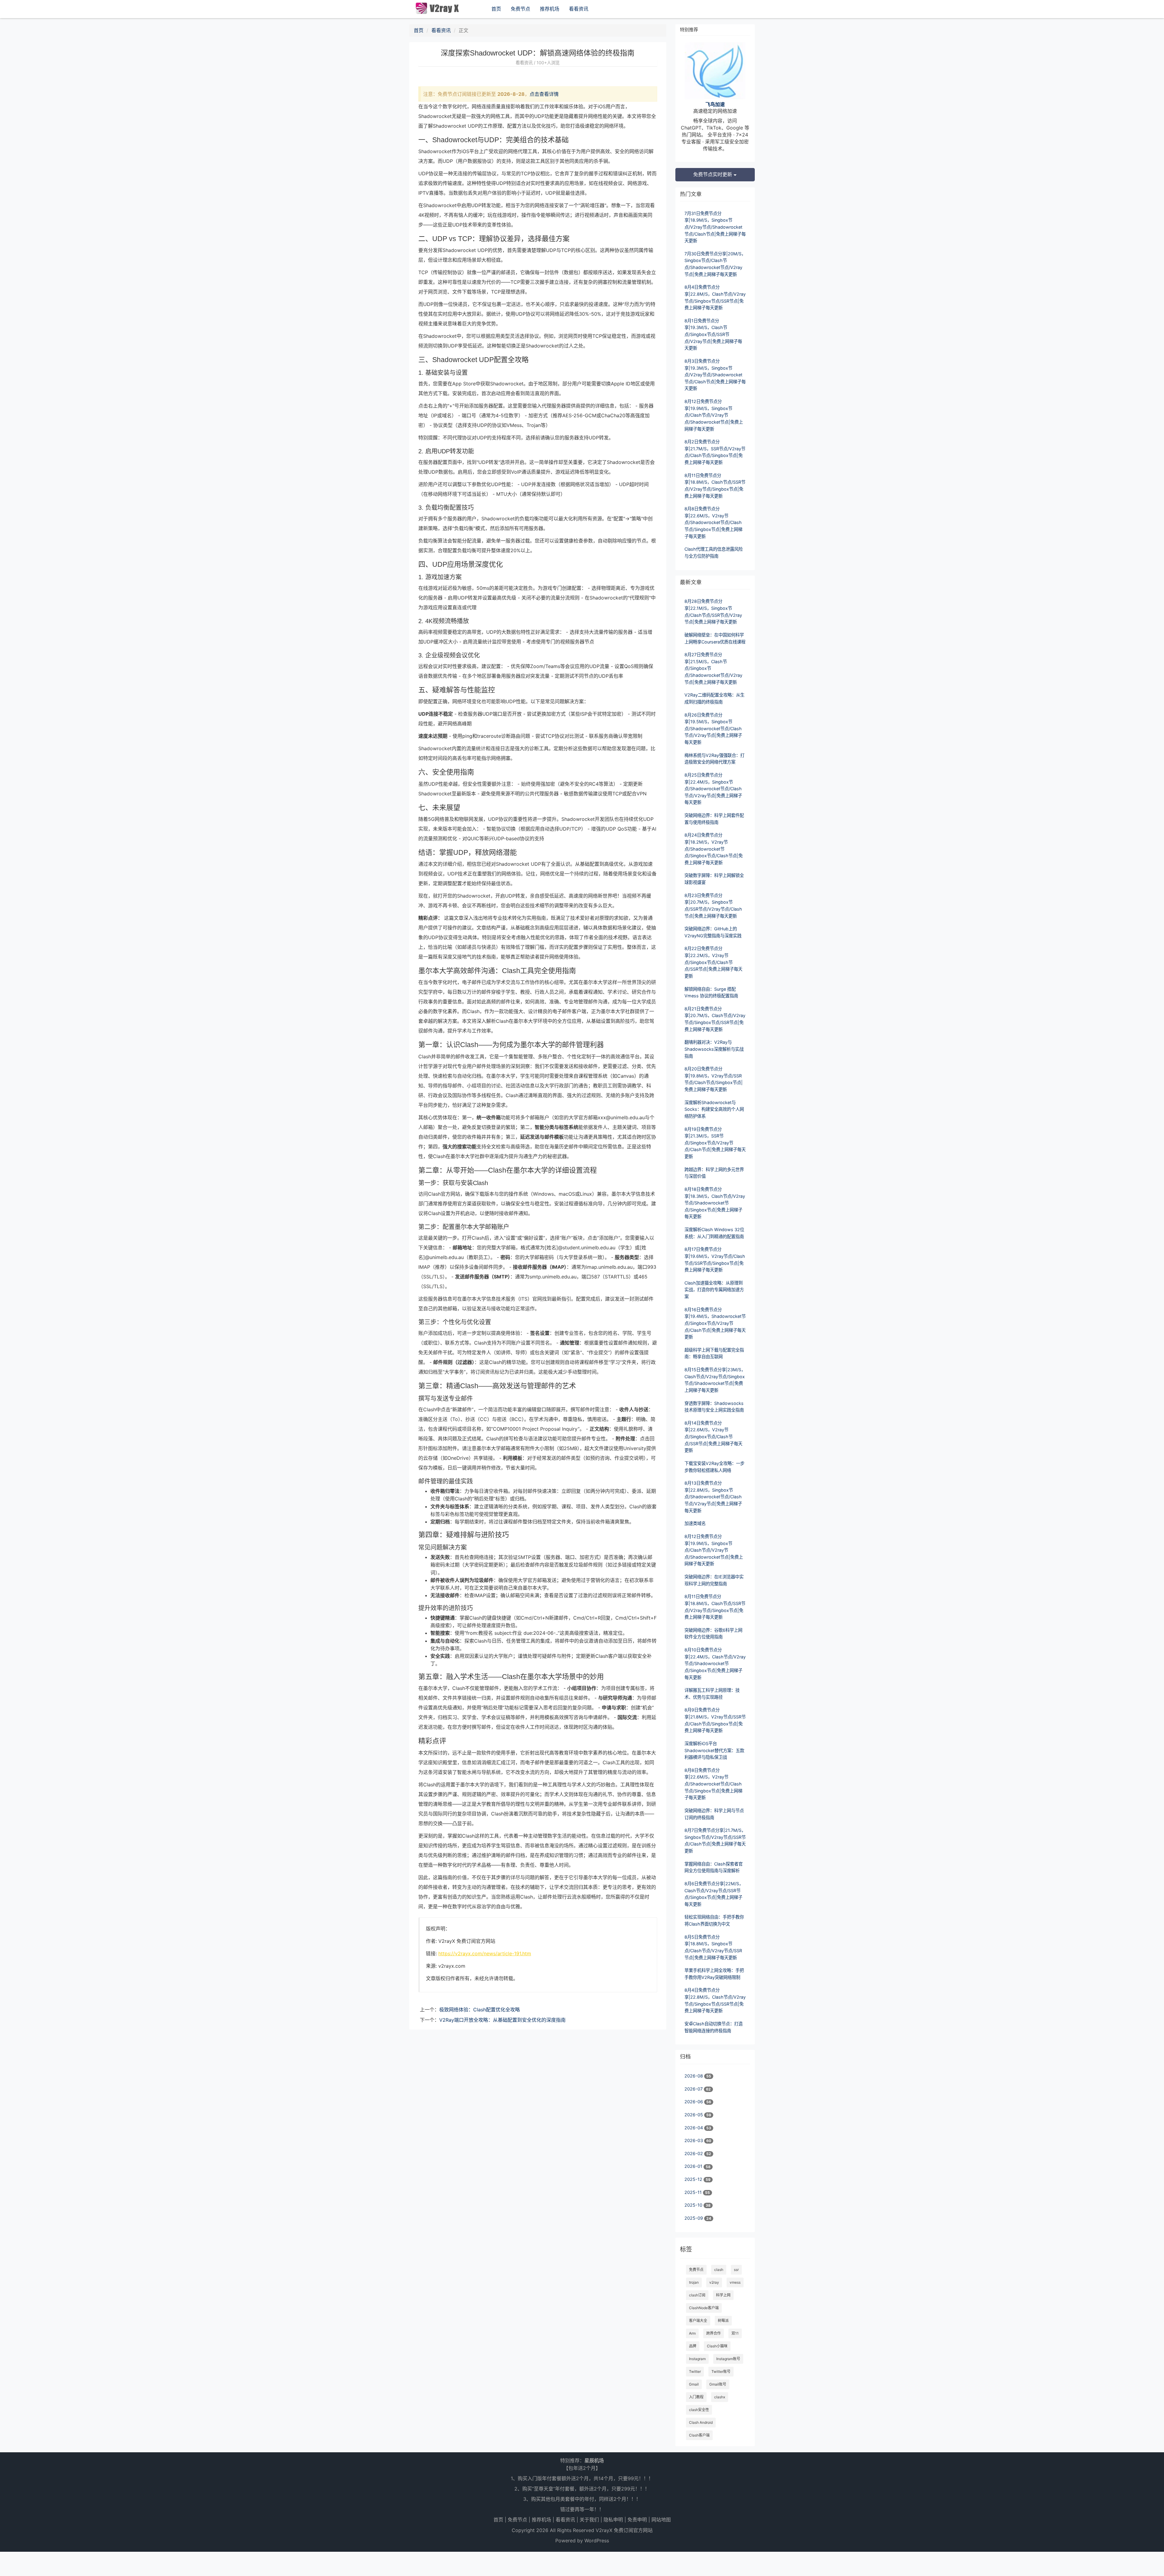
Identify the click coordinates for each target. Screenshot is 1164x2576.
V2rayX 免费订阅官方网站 (624, 2530)
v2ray (714, 2282)
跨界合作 (714, 2333)
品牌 (693, 2346)
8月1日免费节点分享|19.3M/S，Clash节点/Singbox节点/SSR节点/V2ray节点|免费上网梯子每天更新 (713, 334)
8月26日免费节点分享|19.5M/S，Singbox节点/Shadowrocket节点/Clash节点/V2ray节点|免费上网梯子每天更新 (713, 729)
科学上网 (723, 2295)
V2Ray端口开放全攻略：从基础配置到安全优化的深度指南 (502, 2020)
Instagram (697, 2359)
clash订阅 (697, 2295)
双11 (735, 2333)
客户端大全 (698, 2321)
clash (719, 2270)
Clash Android (701, 2422)
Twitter (695, 2371)
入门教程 (696, 2397)
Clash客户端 (699, 2435)
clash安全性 (699, 2410)
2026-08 (694, 2076)
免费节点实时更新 (713, 174)
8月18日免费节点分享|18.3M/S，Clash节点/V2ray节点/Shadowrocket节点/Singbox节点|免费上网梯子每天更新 (715, 1203)
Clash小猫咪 (717, 2346)
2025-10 (694, 2205)
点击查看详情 (544, 94)
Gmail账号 (718, 2384)
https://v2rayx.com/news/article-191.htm (485, 1953)
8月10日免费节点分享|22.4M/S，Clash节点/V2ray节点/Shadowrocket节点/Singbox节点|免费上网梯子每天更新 (715, 1664)
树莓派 (723, 2321)
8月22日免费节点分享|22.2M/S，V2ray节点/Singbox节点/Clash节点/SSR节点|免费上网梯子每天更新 (713, 962)
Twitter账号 (721, 2371)
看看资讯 (579, 9)
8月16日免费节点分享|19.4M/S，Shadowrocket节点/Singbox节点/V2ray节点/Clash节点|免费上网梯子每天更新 (715, 1323)
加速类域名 (695, 1523)
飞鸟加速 (715, 104)
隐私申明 (613, 2520)
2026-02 (694, 2153)
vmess (735, 2282)
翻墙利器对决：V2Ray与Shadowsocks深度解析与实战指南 (714, 1049)
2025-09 (694, 2218)
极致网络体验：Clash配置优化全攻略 (480, 2010)
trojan (694, 2282)
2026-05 (694, 2115)
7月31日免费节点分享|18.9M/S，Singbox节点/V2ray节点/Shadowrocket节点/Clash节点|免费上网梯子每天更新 (715, 227)
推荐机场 (550, 9)
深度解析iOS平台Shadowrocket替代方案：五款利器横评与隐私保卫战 (714, 1750)
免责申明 (637, 2520)
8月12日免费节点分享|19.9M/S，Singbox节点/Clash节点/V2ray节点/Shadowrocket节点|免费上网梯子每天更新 (714, 415)
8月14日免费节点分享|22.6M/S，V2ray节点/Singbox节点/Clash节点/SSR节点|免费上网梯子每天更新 (713, 1437)
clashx (720, 2397)
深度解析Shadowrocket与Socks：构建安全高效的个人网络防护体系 (714, 1109)
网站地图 (661, 2520)
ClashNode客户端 (704, 2308)
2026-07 (694, 2089)
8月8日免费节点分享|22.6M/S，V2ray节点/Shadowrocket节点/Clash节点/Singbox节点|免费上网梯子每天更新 (713, 522)
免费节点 (520, 9)
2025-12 (694, 2179)
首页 (496, 9)
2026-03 (694, 2140)
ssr (736, 2270)
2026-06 (694, 2102)
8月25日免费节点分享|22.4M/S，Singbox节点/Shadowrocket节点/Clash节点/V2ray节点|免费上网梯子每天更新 (713, 789)
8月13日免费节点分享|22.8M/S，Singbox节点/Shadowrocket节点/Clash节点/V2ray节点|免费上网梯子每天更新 (713, 1497)
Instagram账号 (728, 2359)
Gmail (694, 2384)
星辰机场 (594, 2460)
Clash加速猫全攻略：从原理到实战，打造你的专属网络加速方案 (714, 1290)
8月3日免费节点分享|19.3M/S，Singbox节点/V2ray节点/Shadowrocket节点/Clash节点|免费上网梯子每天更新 (715, 375)
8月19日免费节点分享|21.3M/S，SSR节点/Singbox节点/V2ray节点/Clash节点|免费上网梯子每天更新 (715, 1143)
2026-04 (694, 2128)
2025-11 (694, 2192)
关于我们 (589, 2520)
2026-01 (694, 2166)
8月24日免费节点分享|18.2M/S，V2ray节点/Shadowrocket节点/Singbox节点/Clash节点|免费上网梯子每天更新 (714, 849)
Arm (692, 2333)
